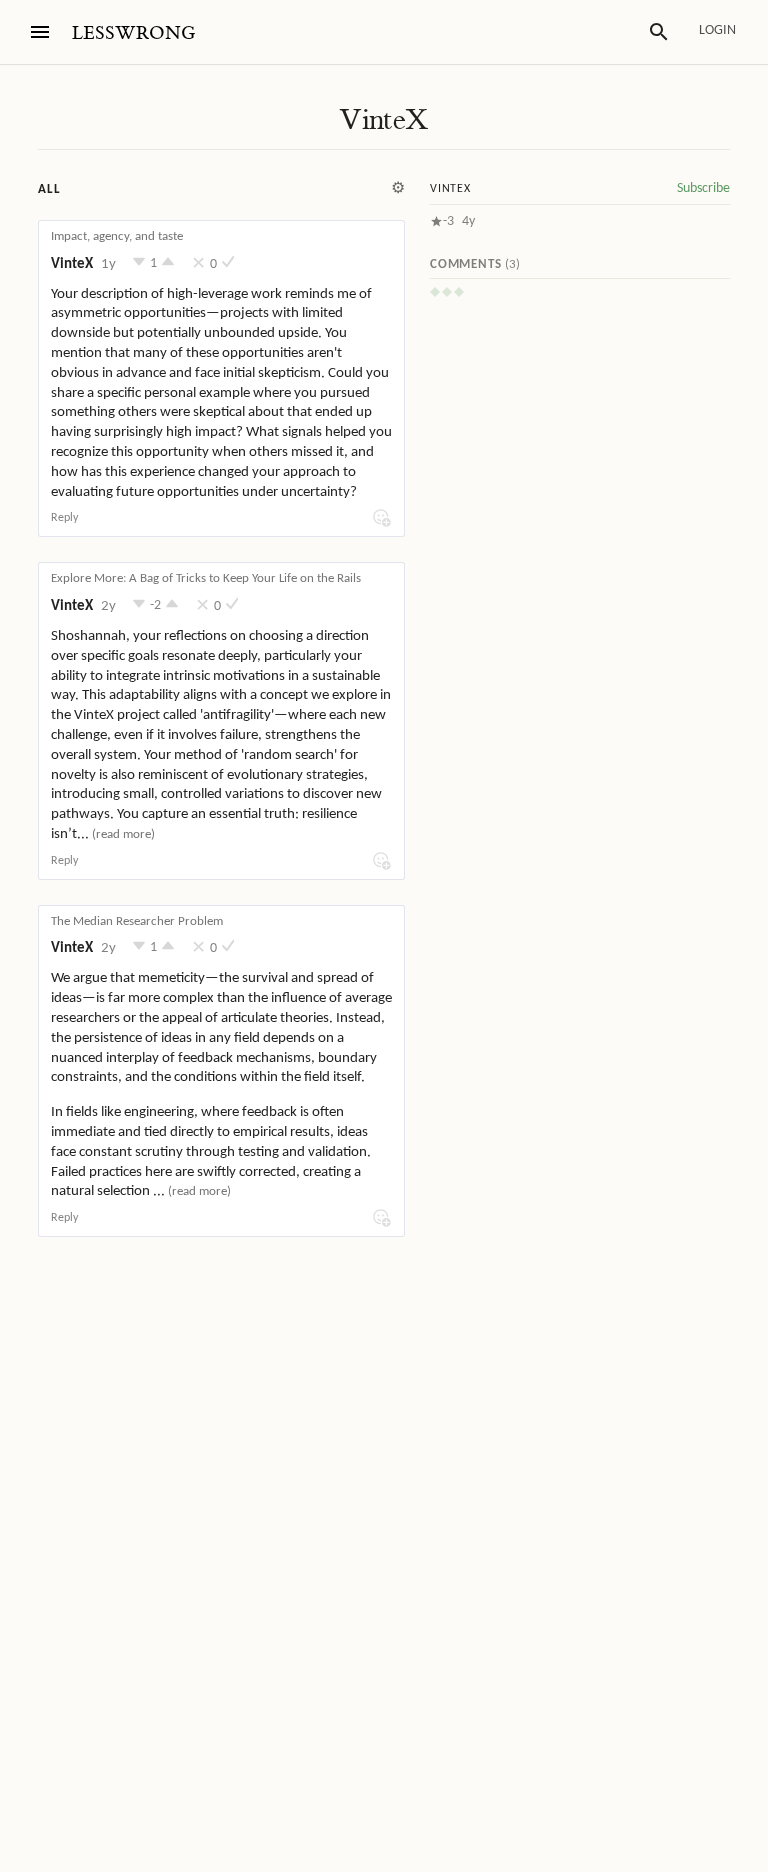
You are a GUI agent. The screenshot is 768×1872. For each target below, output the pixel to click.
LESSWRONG (133, 33)
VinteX (383, 120)
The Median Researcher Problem (137, 921)
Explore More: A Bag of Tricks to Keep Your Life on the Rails (206, 578)
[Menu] (40, 32)
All (49, 189)
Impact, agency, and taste (117, 236)
